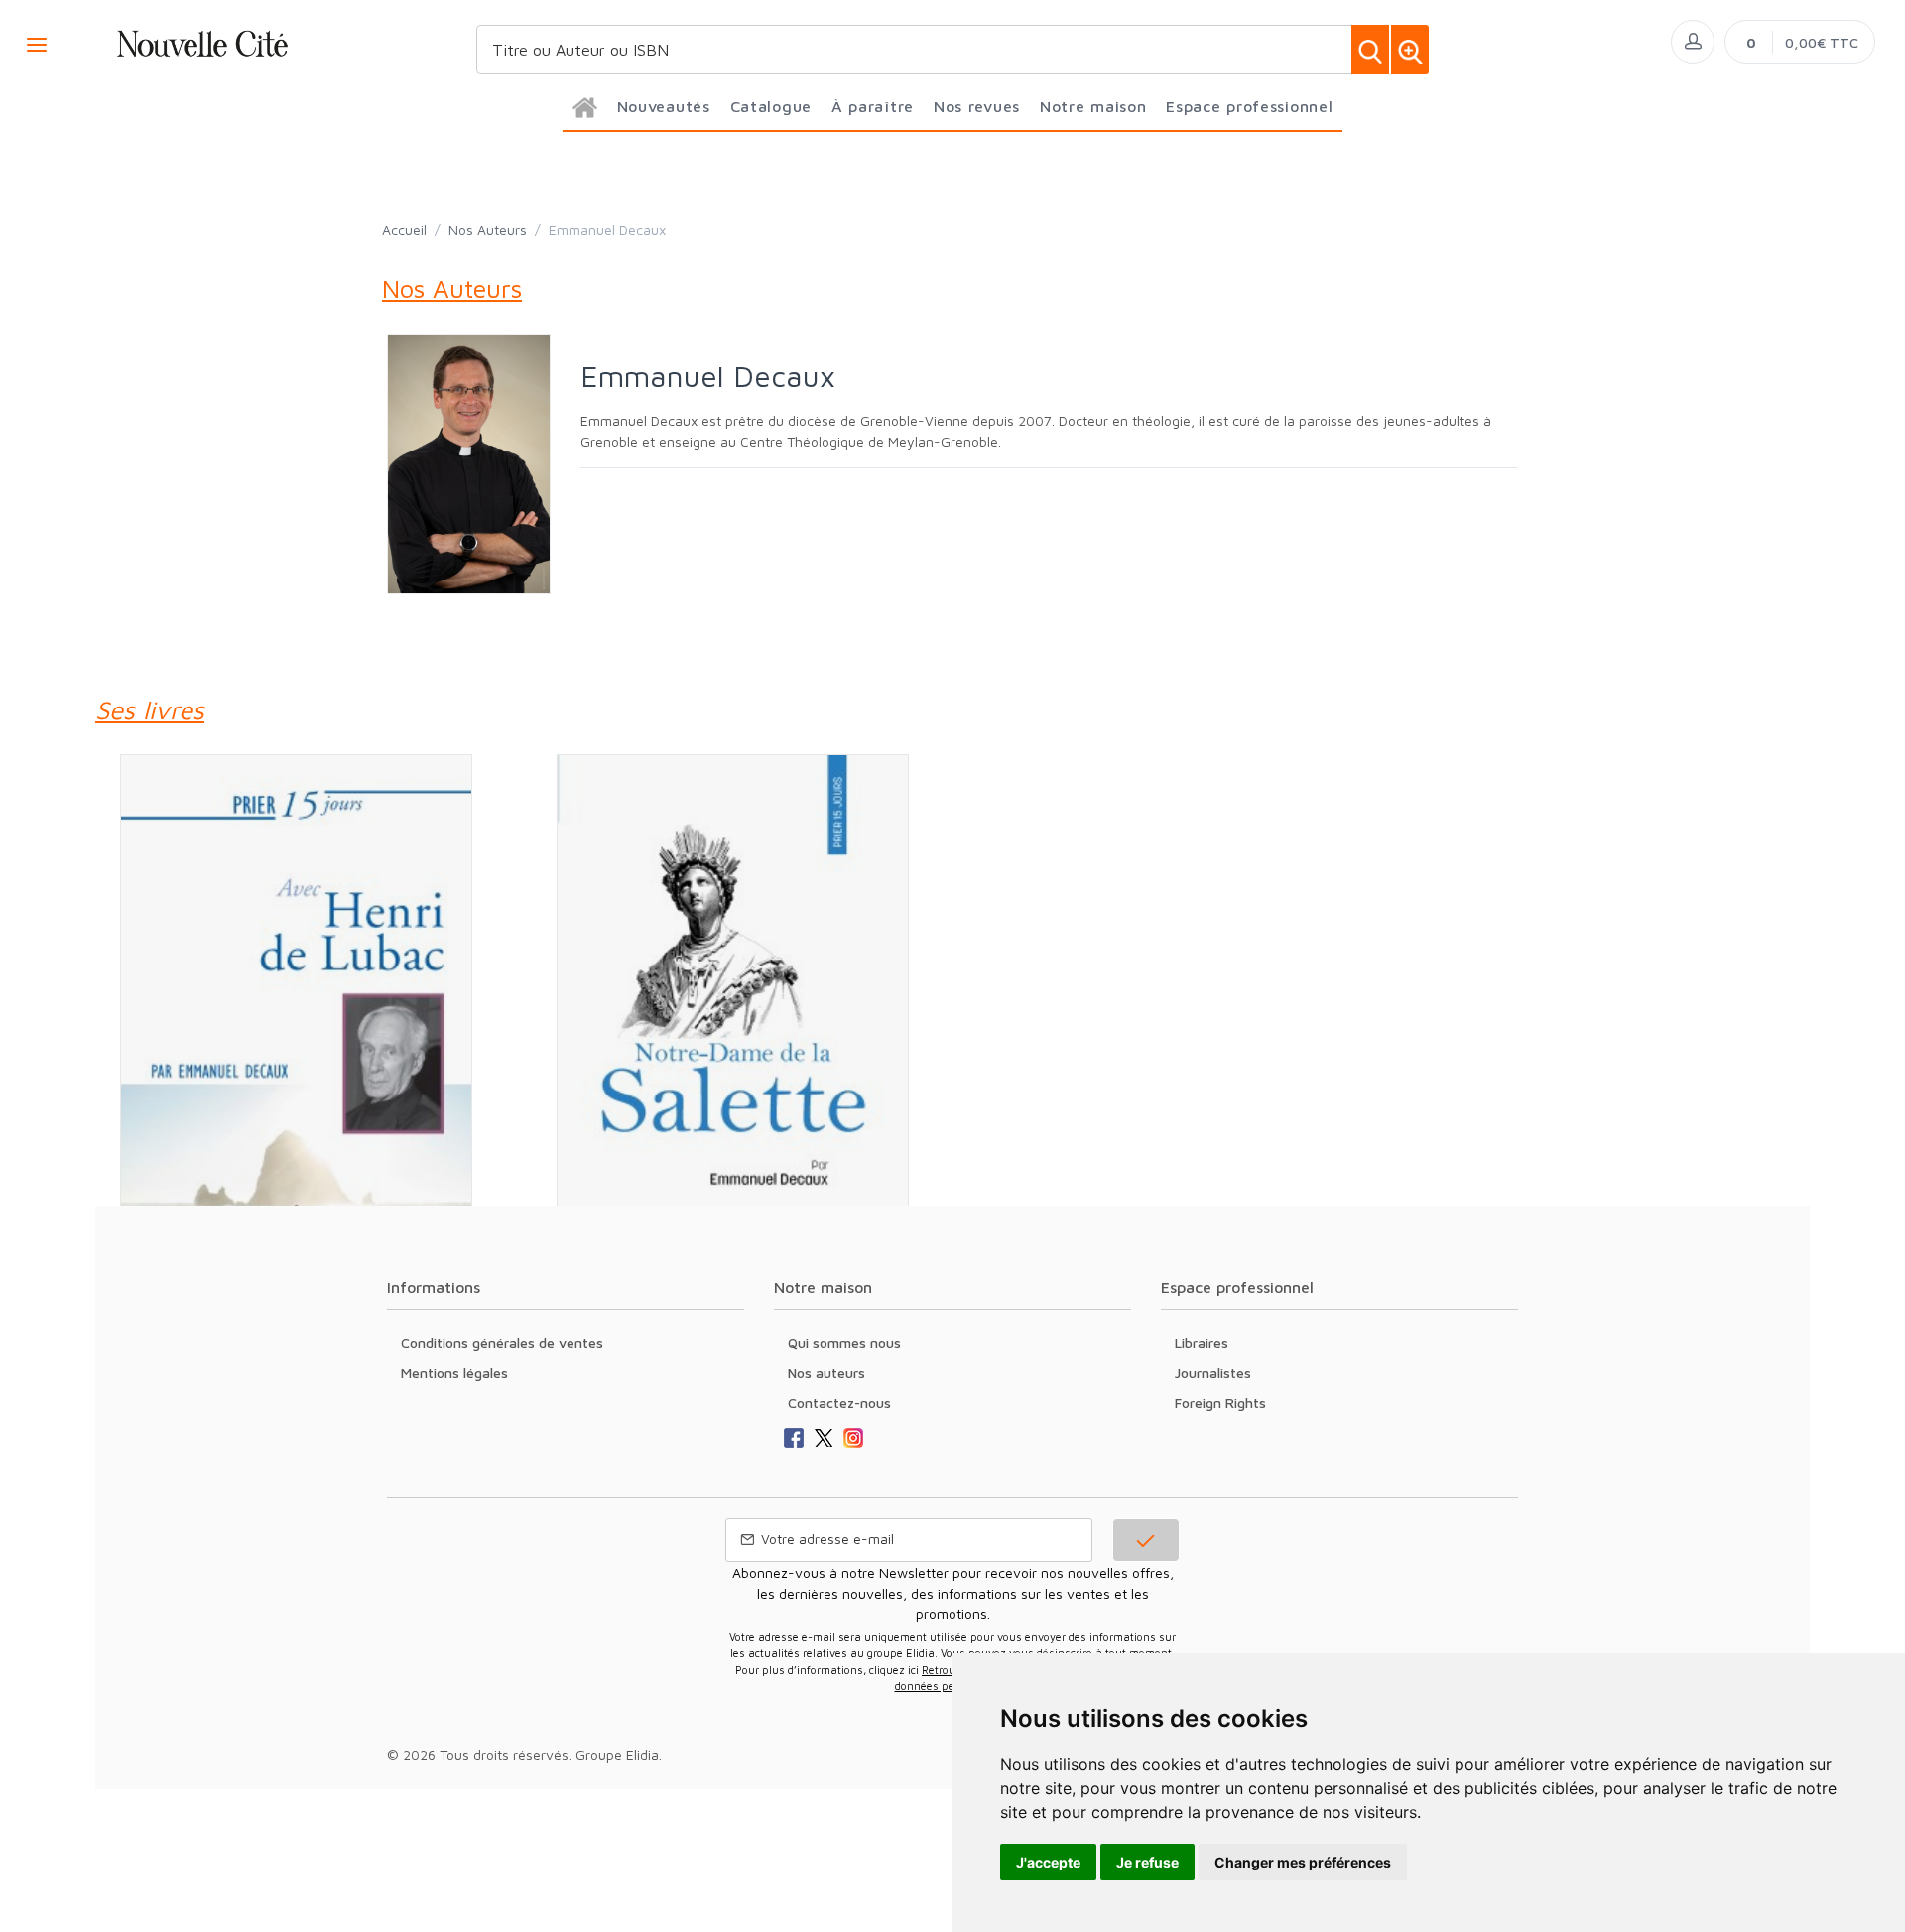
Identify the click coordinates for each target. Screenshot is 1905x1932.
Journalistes (1213, 1373)
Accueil (404, 230)
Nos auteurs (826, 1373)
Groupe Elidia (617, 1755)
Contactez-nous (839, 1403)
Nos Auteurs (488, 230)
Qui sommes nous (844, 1342)
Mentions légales (454, 1373)
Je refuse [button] (1147, 1862)
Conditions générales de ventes (502, 1342)
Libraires (1202, 1342)
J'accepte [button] (1048, 1862)
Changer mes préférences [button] (1303, 1862)
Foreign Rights (1220, 1403)
